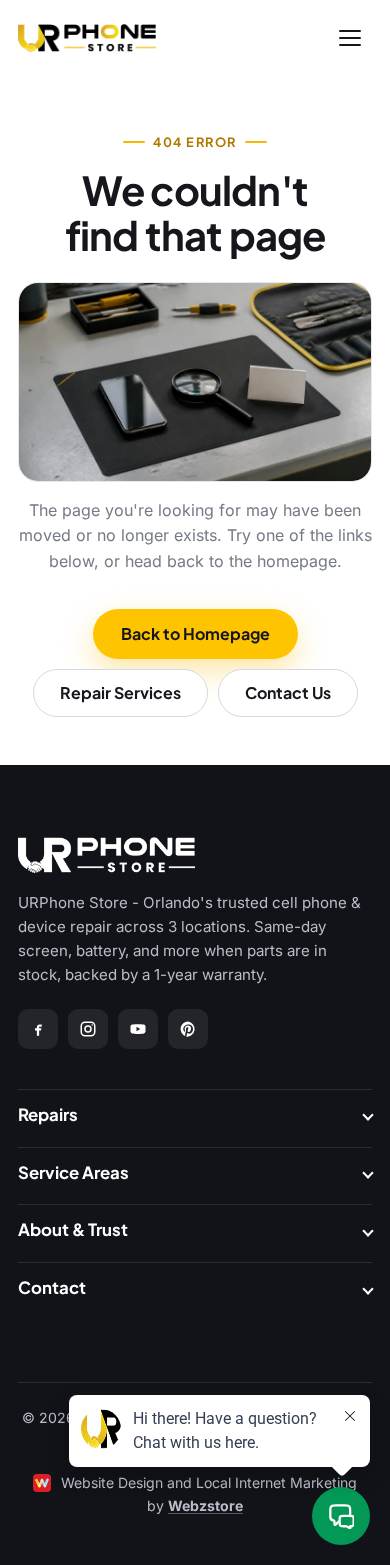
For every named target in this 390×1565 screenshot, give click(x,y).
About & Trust (73, 1229)
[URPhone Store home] (87, 38)
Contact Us (288, 692)
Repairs (48, 1114)
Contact (52, 1287)
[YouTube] (138, 1029)
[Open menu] (350, 38)
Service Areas (73, 1172)
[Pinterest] (188, 1029)
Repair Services (120, 692)
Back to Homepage (195, 633)
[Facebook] (38, 1029)
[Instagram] (88, 1029)
